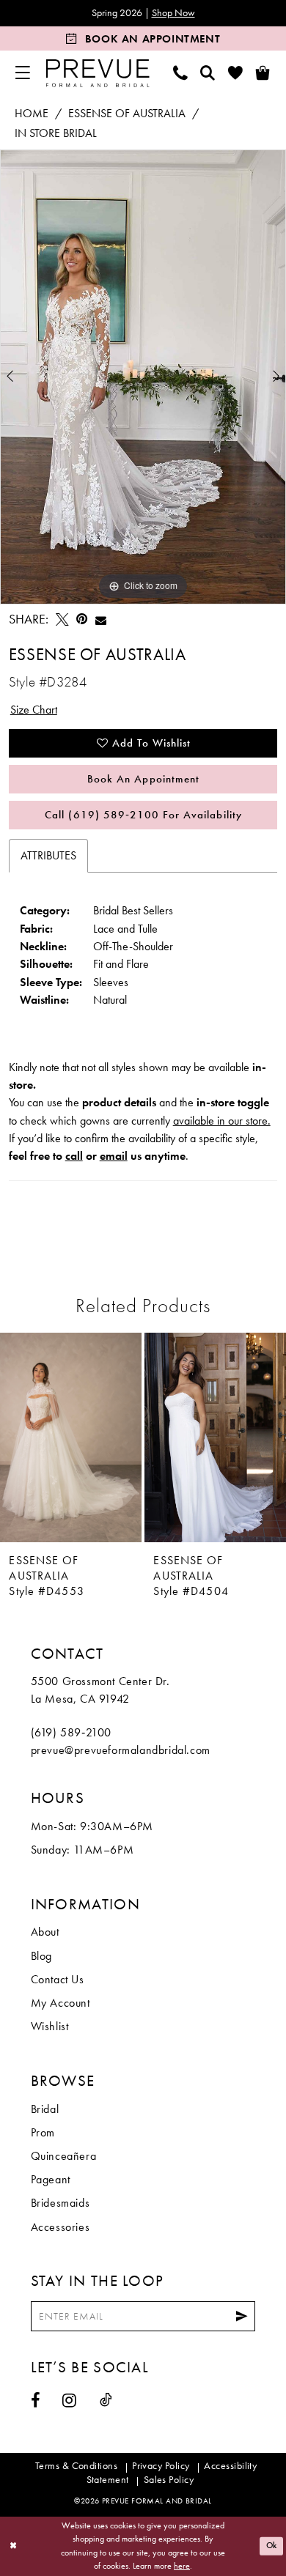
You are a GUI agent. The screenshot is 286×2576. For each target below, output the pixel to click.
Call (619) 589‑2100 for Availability (143, 815)
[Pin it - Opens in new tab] (82, 620)
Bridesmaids (60, 2203)
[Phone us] (181, 73)
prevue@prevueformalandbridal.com (121, 1750)
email (114, 1156)
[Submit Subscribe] (242, 2317)
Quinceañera (64, 2156)
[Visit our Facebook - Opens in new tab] (36, 2401)
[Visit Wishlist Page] (236, 73)
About (45, 1932)
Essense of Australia (127, 114)
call (74, 1156)
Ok (272, 2546)
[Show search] (208, 73)
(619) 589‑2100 (71, 1733)
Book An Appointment (143, 779)
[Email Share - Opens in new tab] (101, 620)
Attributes (48, 856)
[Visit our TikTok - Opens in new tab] (106, 2400)
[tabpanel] (143, 377)
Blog (41, 1956)
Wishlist (50, 2027)
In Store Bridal (56, 133)
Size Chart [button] (34, 710)
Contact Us (58, 1980)
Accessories (60, 2227)
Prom (43, 2133)
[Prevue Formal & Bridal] (98, 73)
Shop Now (173, 13)
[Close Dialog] (13, 2546)
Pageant (51, 2180)
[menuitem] (22, 73)
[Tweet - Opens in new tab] (62, 620)
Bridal (45, 2109)
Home (32, 114)
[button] (22, 73)
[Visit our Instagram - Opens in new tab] (70, 2401)
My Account (60, 2003)
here (182, 2566)
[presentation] (71, 1437)
